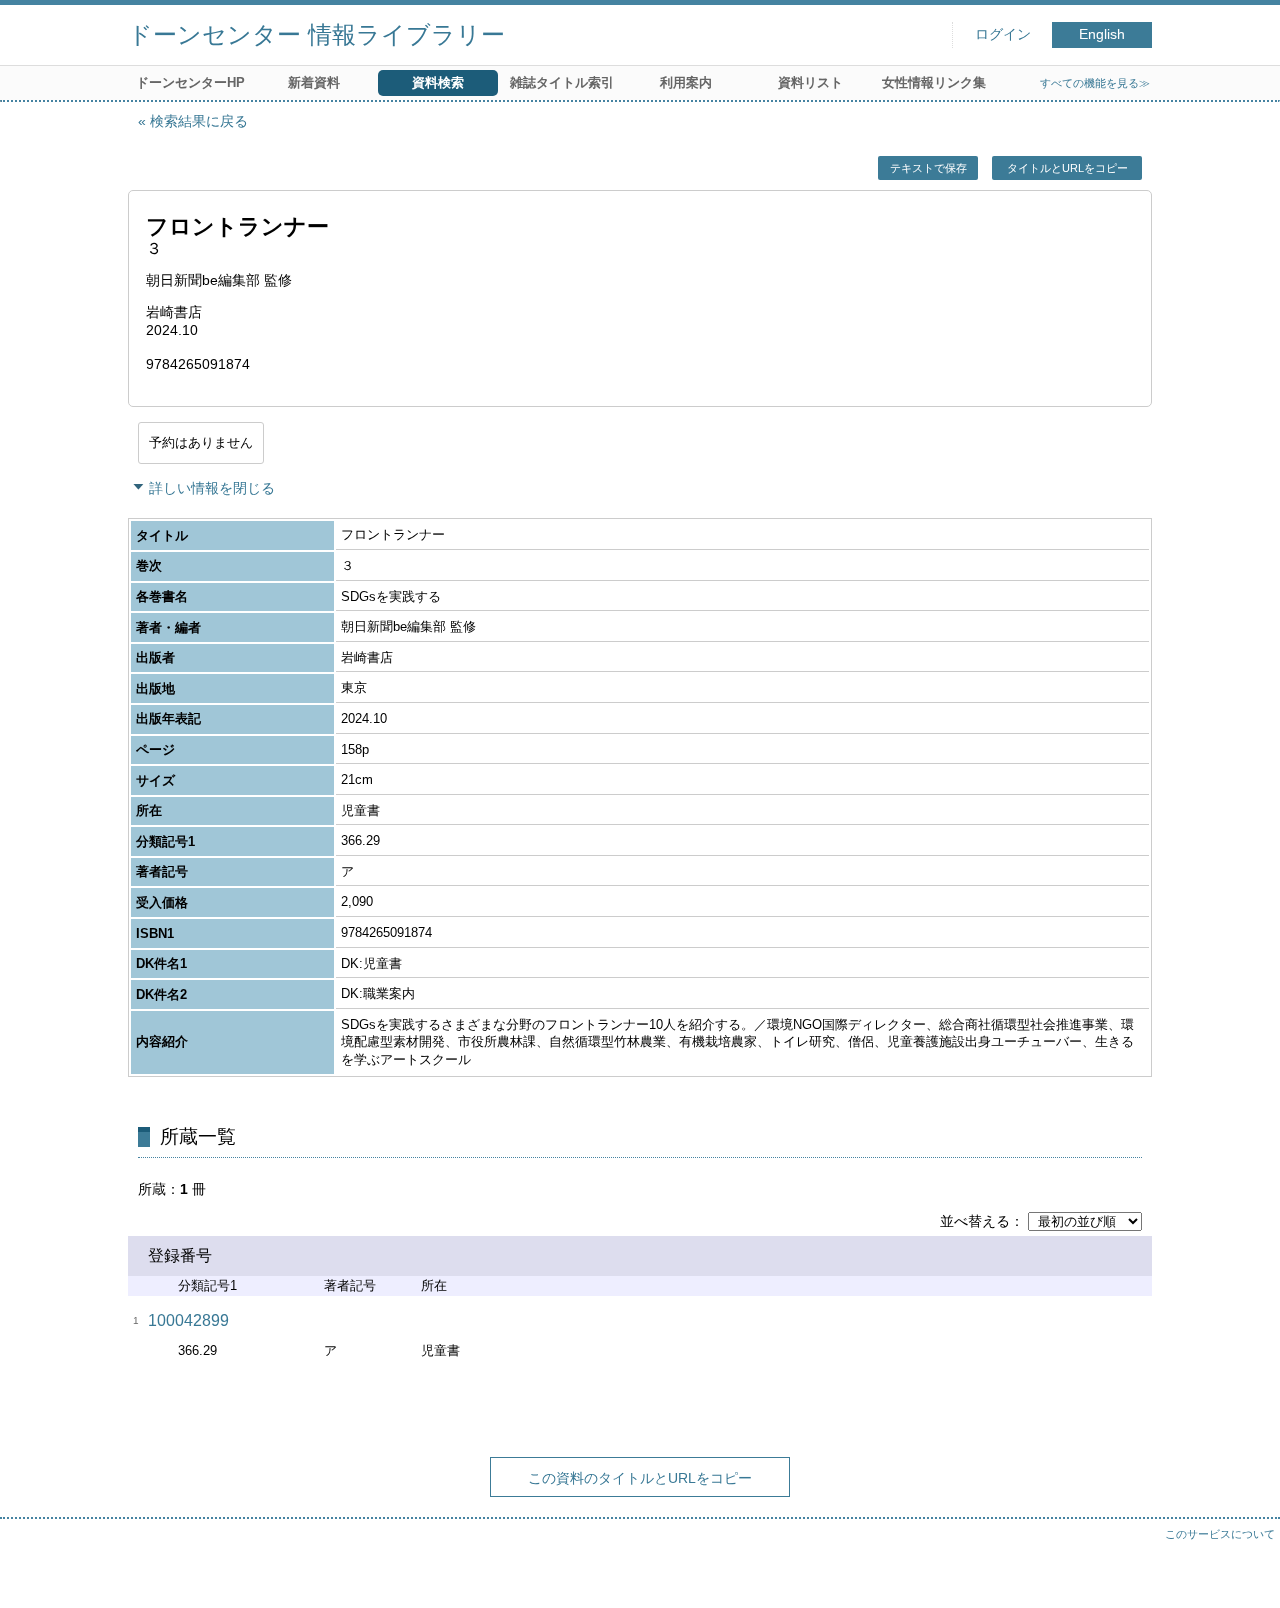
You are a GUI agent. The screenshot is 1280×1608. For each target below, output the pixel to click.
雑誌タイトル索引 (562, 82)
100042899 (188, 1320)
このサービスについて (1220, 1534)
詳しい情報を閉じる (212, 488)
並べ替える (975, 1221)
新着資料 (314, 82)
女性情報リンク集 (934, 82)
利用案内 (686, 82)
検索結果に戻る (199, 121)
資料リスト (810, 82)
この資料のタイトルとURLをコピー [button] (640, 1478)
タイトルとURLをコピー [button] (1067, 168)
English (1102, 34)
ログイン (1003, 34)
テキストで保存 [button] (928, 168)
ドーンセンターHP (190, 82)
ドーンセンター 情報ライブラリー (316, 34)
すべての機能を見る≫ (1095, 83)
